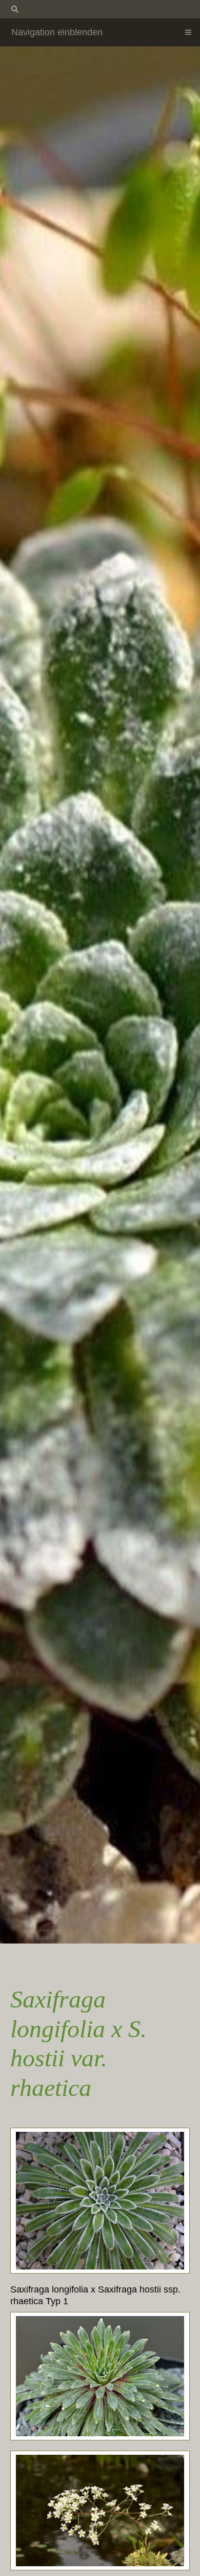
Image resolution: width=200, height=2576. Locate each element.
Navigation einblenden (57, 32)
